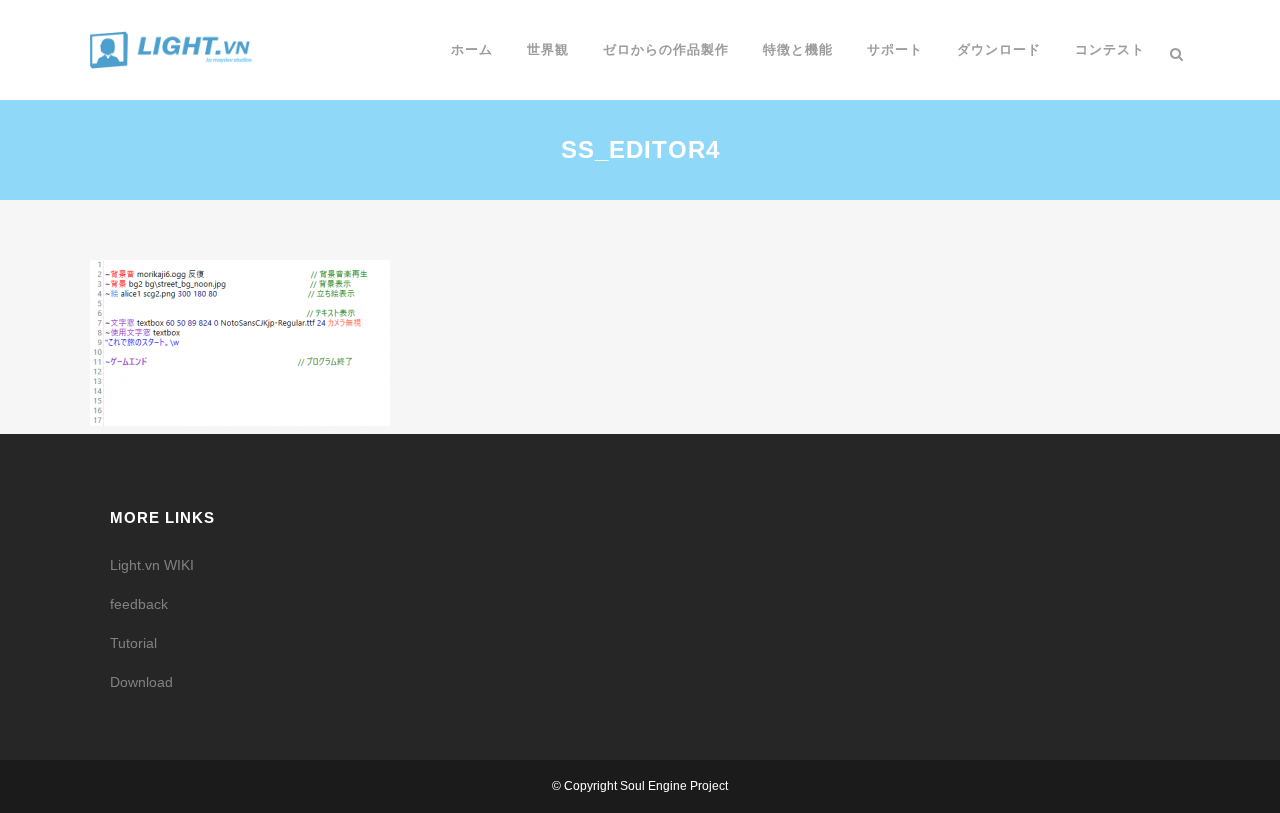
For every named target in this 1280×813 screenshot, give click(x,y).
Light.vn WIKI (152, 565)
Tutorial (133, 643)
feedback (139, 604)
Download (141, 682)
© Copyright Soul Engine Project (640, 786)
